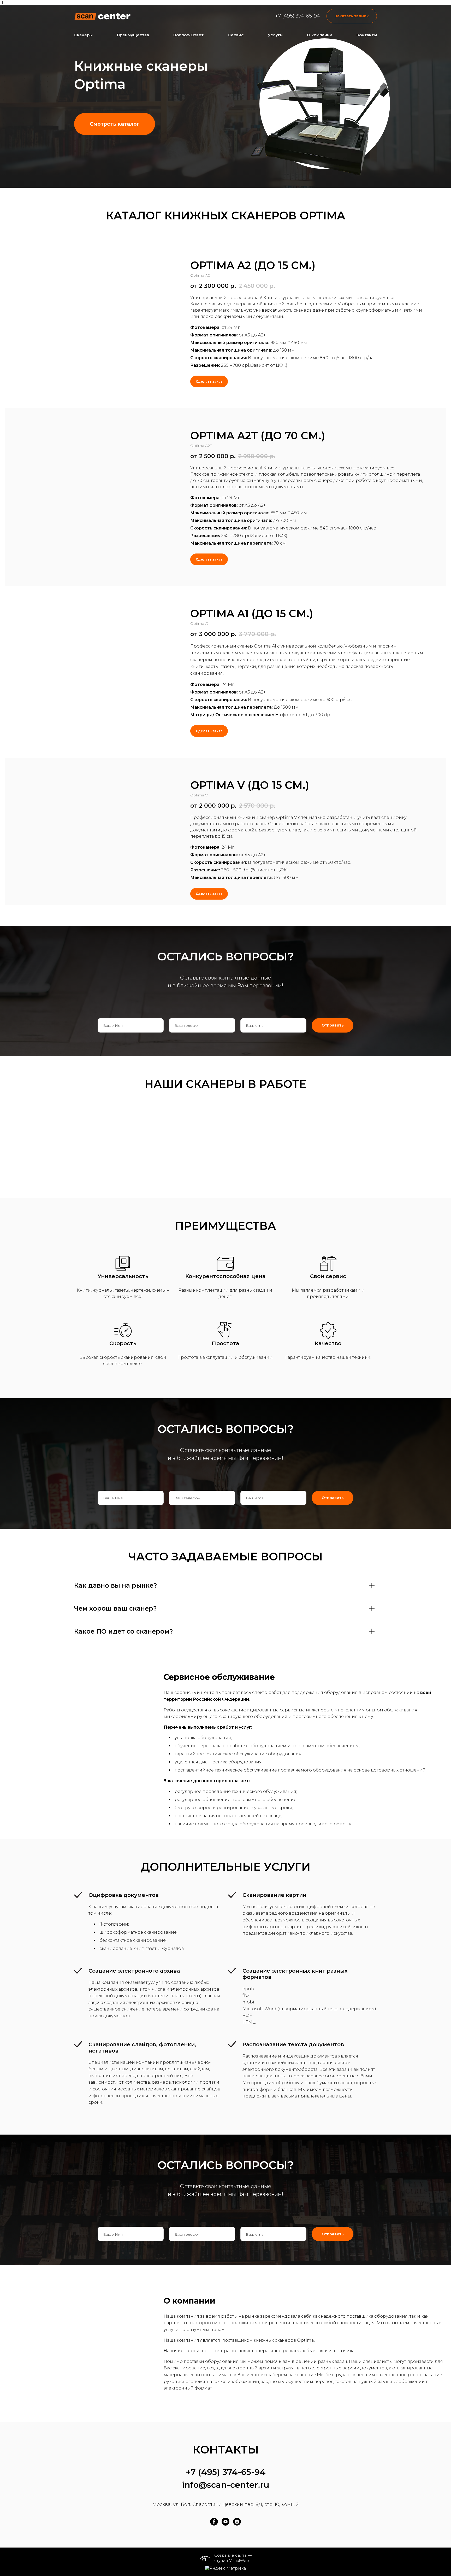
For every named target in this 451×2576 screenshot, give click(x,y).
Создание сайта (230, 2555)
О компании (320, 35)
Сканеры (83, 35)
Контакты (367, 35)
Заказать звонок (352, 16)
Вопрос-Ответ (188, 35)
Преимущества (133, 35)
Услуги (275, 35)
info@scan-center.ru (226, 2485)
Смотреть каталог (115, 124)
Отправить (333, 1025)
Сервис (236, 35)
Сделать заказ (209, 381)
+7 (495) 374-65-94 (298, 16)
